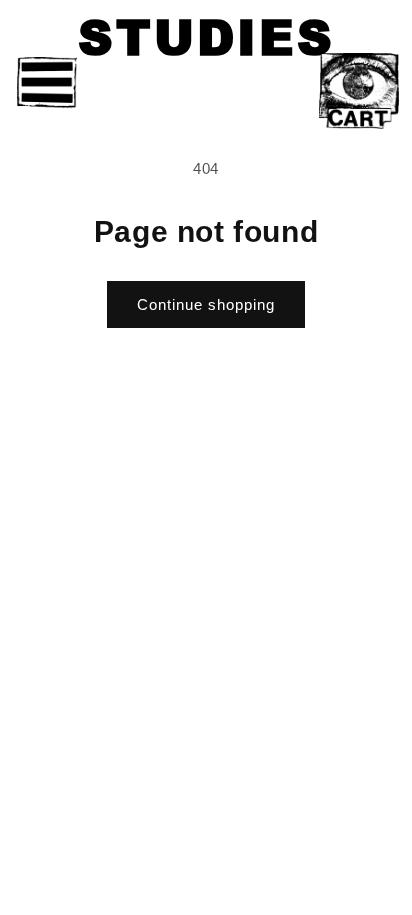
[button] (47, 83)
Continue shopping (206, 304)
